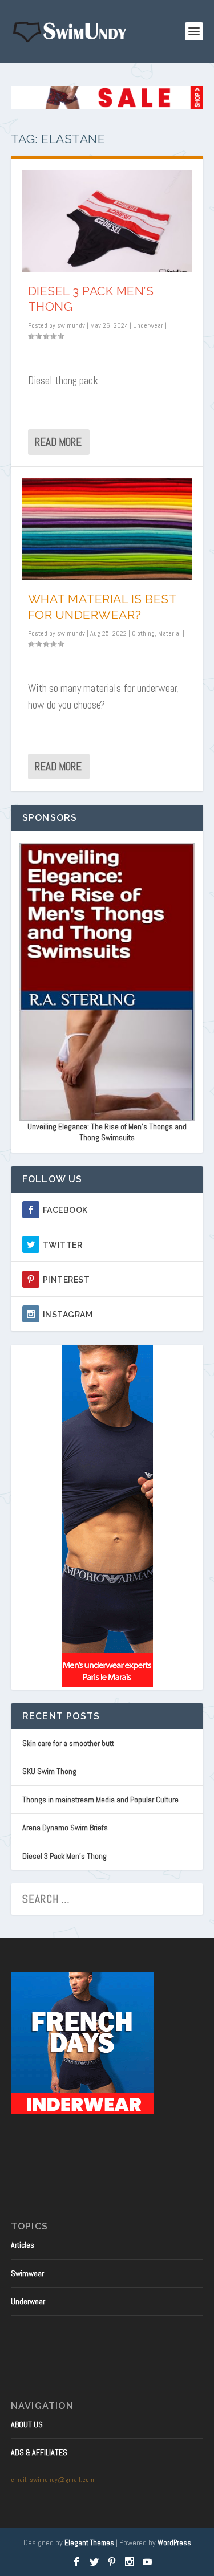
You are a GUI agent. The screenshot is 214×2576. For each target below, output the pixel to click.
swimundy (71, 325)
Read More (58, 442)
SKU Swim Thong (49, 1771)
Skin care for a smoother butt (68, 1743)
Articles (23, 2245)
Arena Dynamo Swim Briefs (65, 1828)
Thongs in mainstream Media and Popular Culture (100, 1800)
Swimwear (27, 2273)
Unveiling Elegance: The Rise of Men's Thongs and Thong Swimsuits (107, 1132)
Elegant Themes (89, 2543)
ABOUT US (27, 2424)
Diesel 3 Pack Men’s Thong (64, 1856)
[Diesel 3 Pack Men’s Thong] (107, 221)
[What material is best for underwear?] (107, 529)
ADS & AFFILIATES (39, 2452)
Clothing (143, 633)
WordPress (174, 2543)
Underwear (148, 325)
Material (169, 633)
